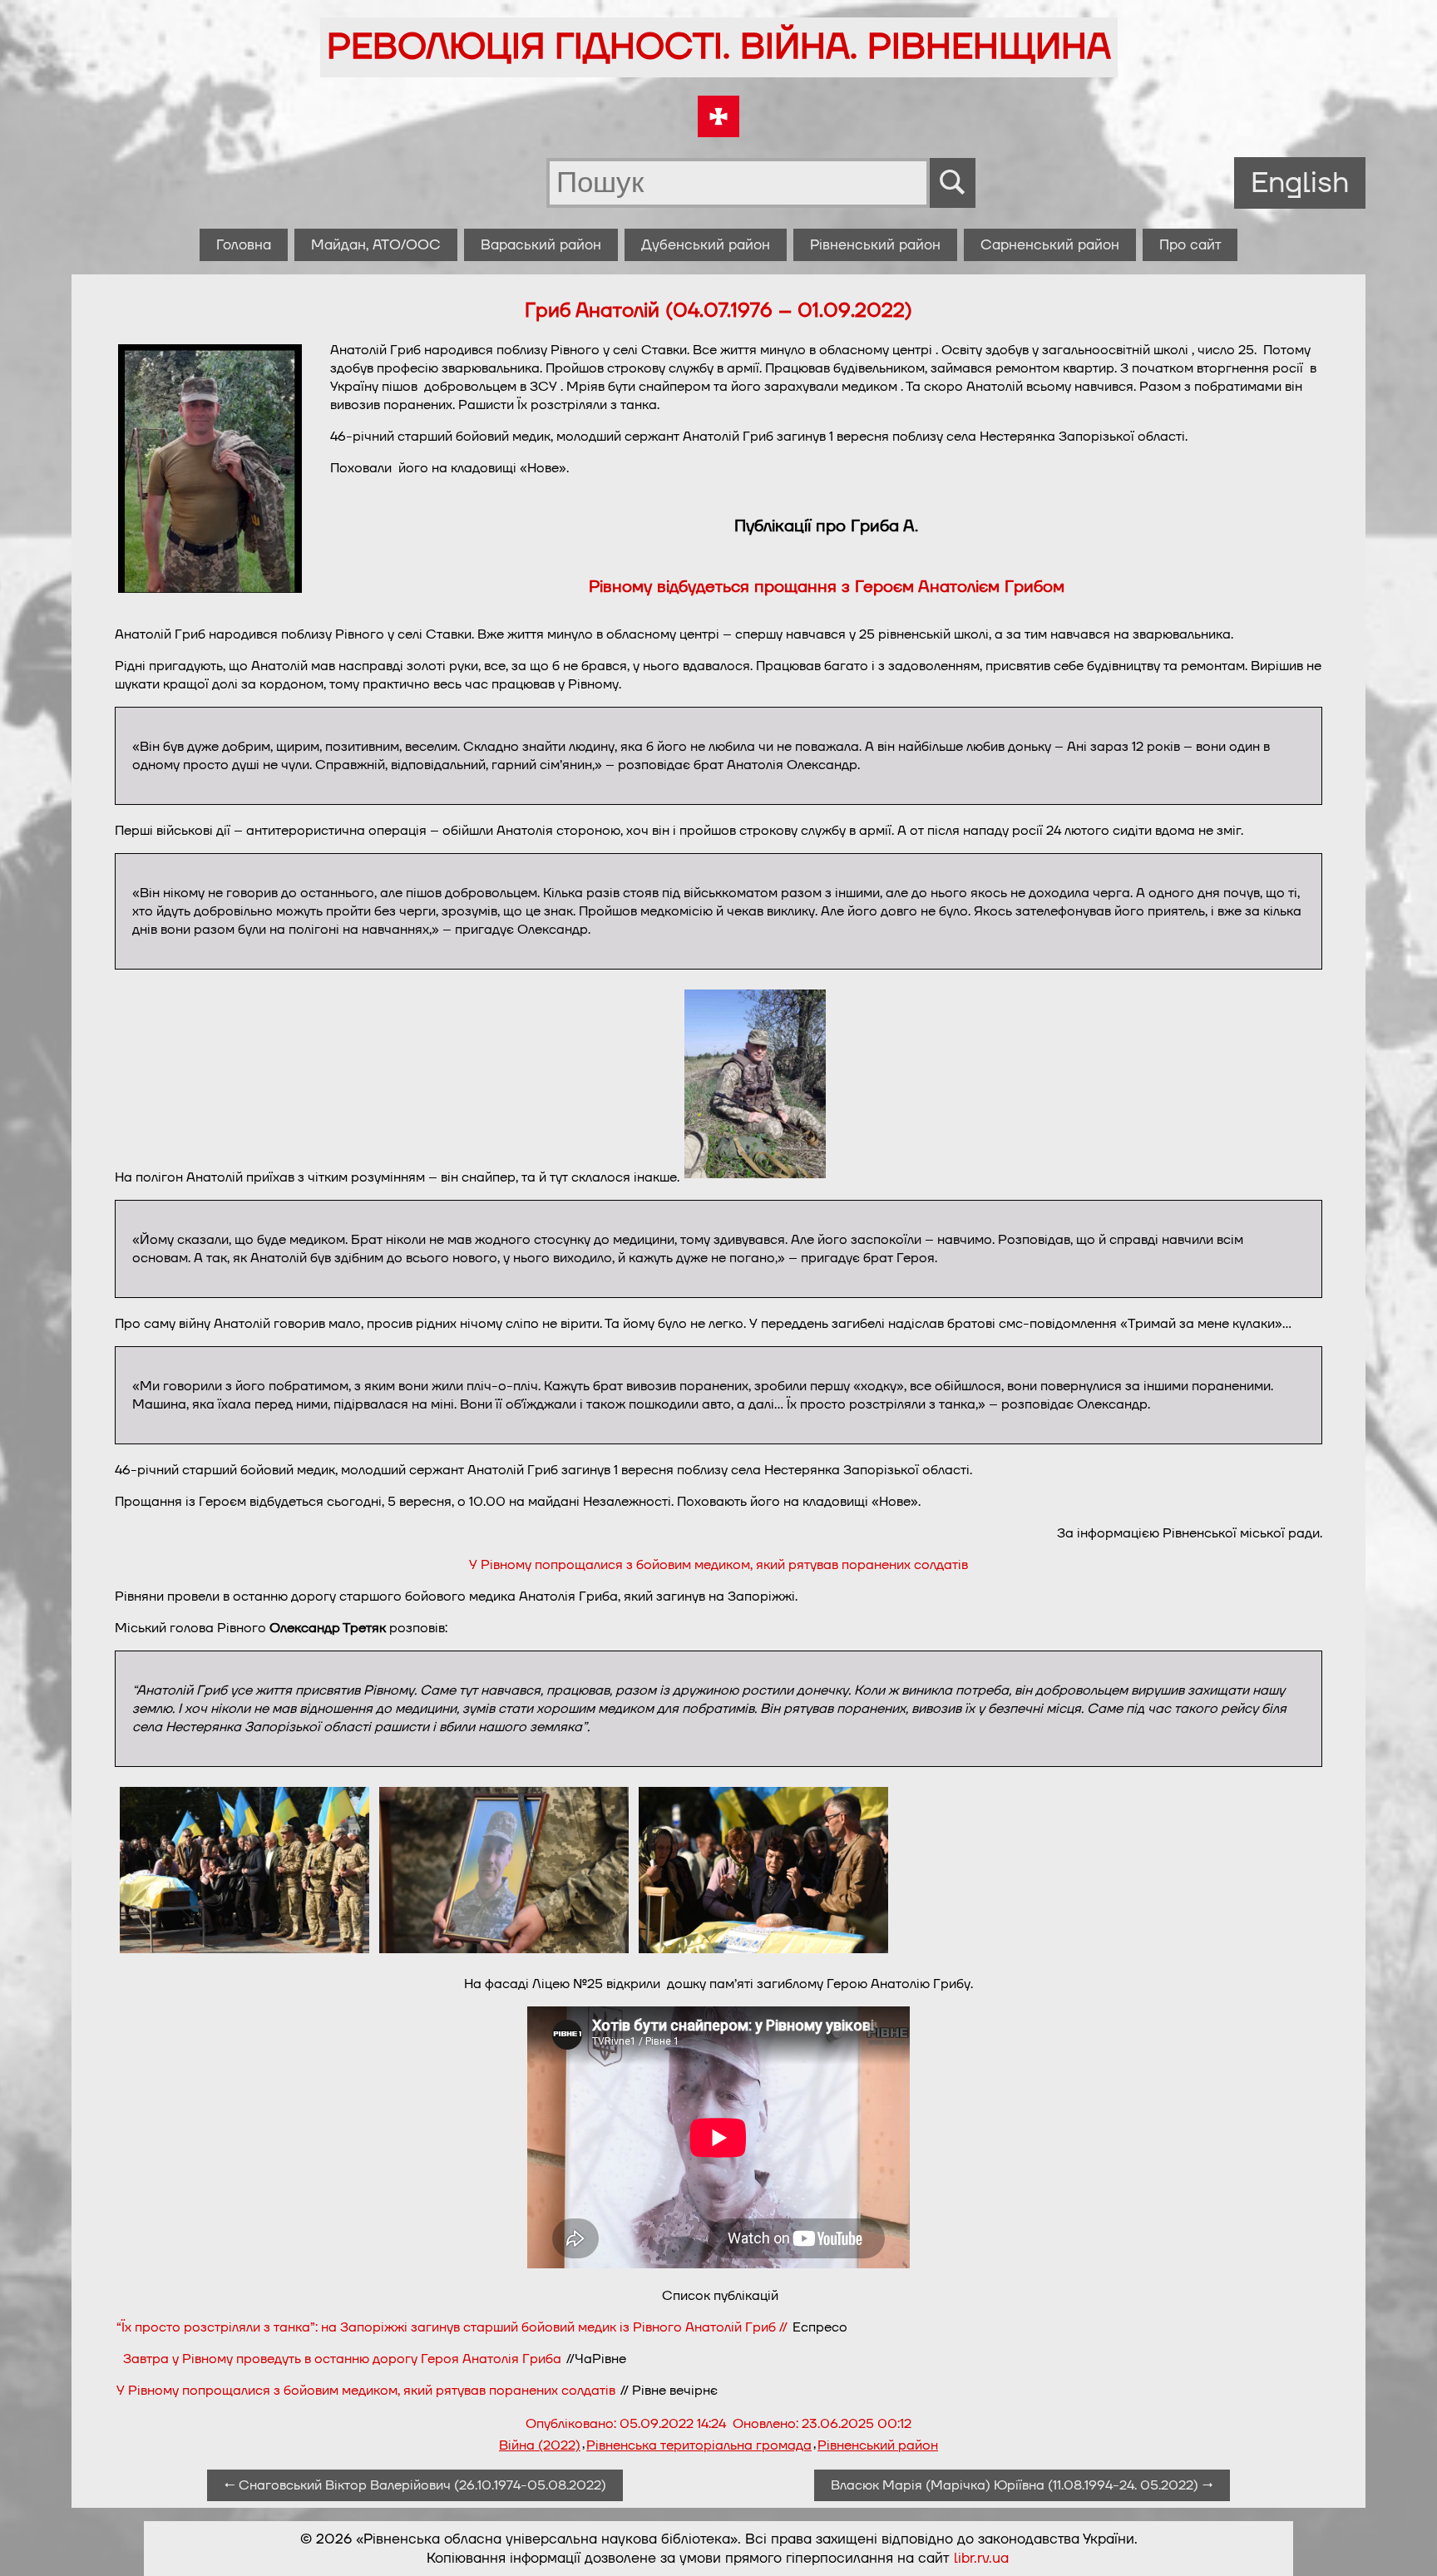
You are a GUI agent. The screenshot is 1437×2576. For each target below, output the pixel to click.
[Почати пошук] (953, 183)
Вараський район (541, 245)
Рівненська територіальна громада (699, 2445)
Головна (244, 245)
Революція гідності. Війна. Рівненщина (719, 47)
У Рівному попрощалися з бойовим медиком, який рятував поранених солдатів (718, 1565)
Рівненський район (875, 245)
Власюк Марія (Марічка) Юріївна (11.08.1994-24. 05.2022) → (1022, 2485)
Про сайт (1190, 245)
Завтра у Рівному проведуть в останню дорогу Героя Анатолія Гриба (342, 2359)
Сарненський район (1050, 245)
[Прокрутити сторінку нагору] (1405, 2544)
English (1300, 183)
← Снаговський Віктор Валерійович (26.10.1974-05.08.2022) (415, 2485)
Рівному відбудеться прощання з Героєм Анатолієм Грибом (827, 587)
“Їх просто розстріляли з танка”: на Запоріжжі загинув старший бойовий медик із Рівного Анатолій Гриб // (452, 2327)
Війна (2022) (540, 2445)
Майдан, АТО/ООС (376, 245)
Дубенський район (706, 245)
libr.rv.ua (981, 2558)
